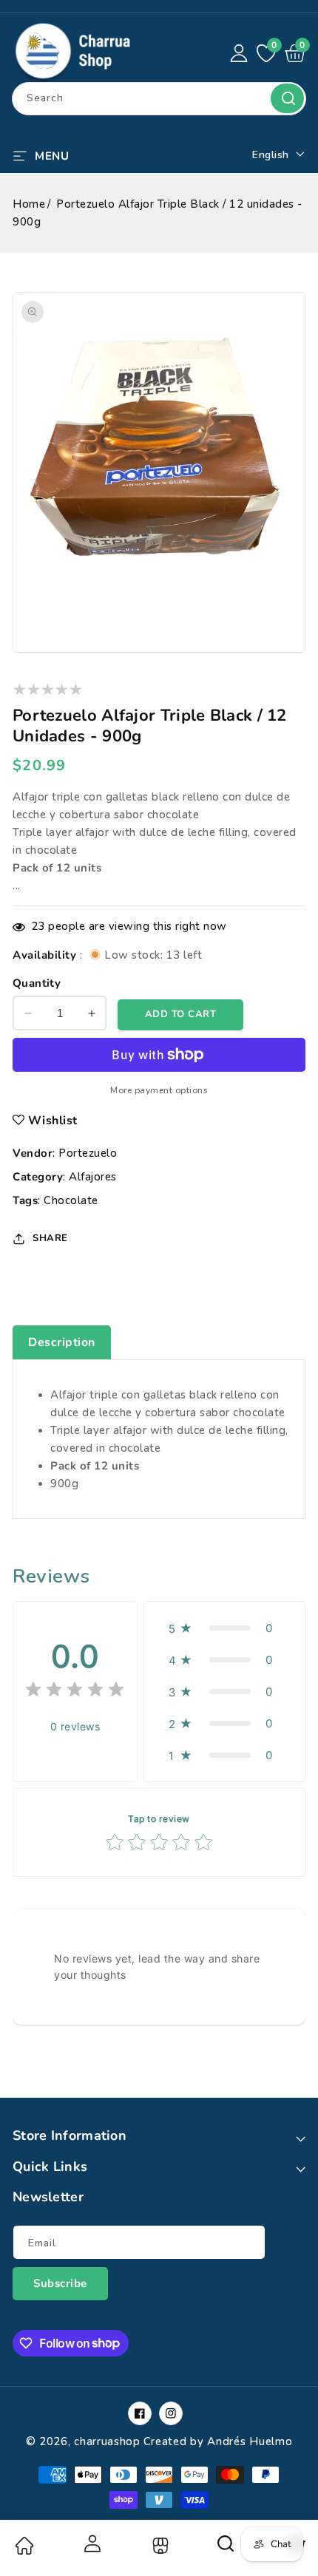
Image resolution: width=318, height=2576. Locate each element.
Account (91, 2543)
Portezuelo (88, 1153)
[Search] (226, 2549)
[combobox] (159, 99)
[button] (41, 154)
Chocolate (71, 1200)
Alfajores (93, 1177)
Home (29, 204)
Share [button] (50, 1238)
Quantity (37, 983)
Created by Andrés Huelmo (218, 2441)
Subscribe (60, 2283)
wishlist (53, 1121)
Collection (159, 2546)
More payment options (159, 1090)
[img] (75, 1692)
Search (287, 98)
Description (62, 1342)
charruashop (107, 2441)
